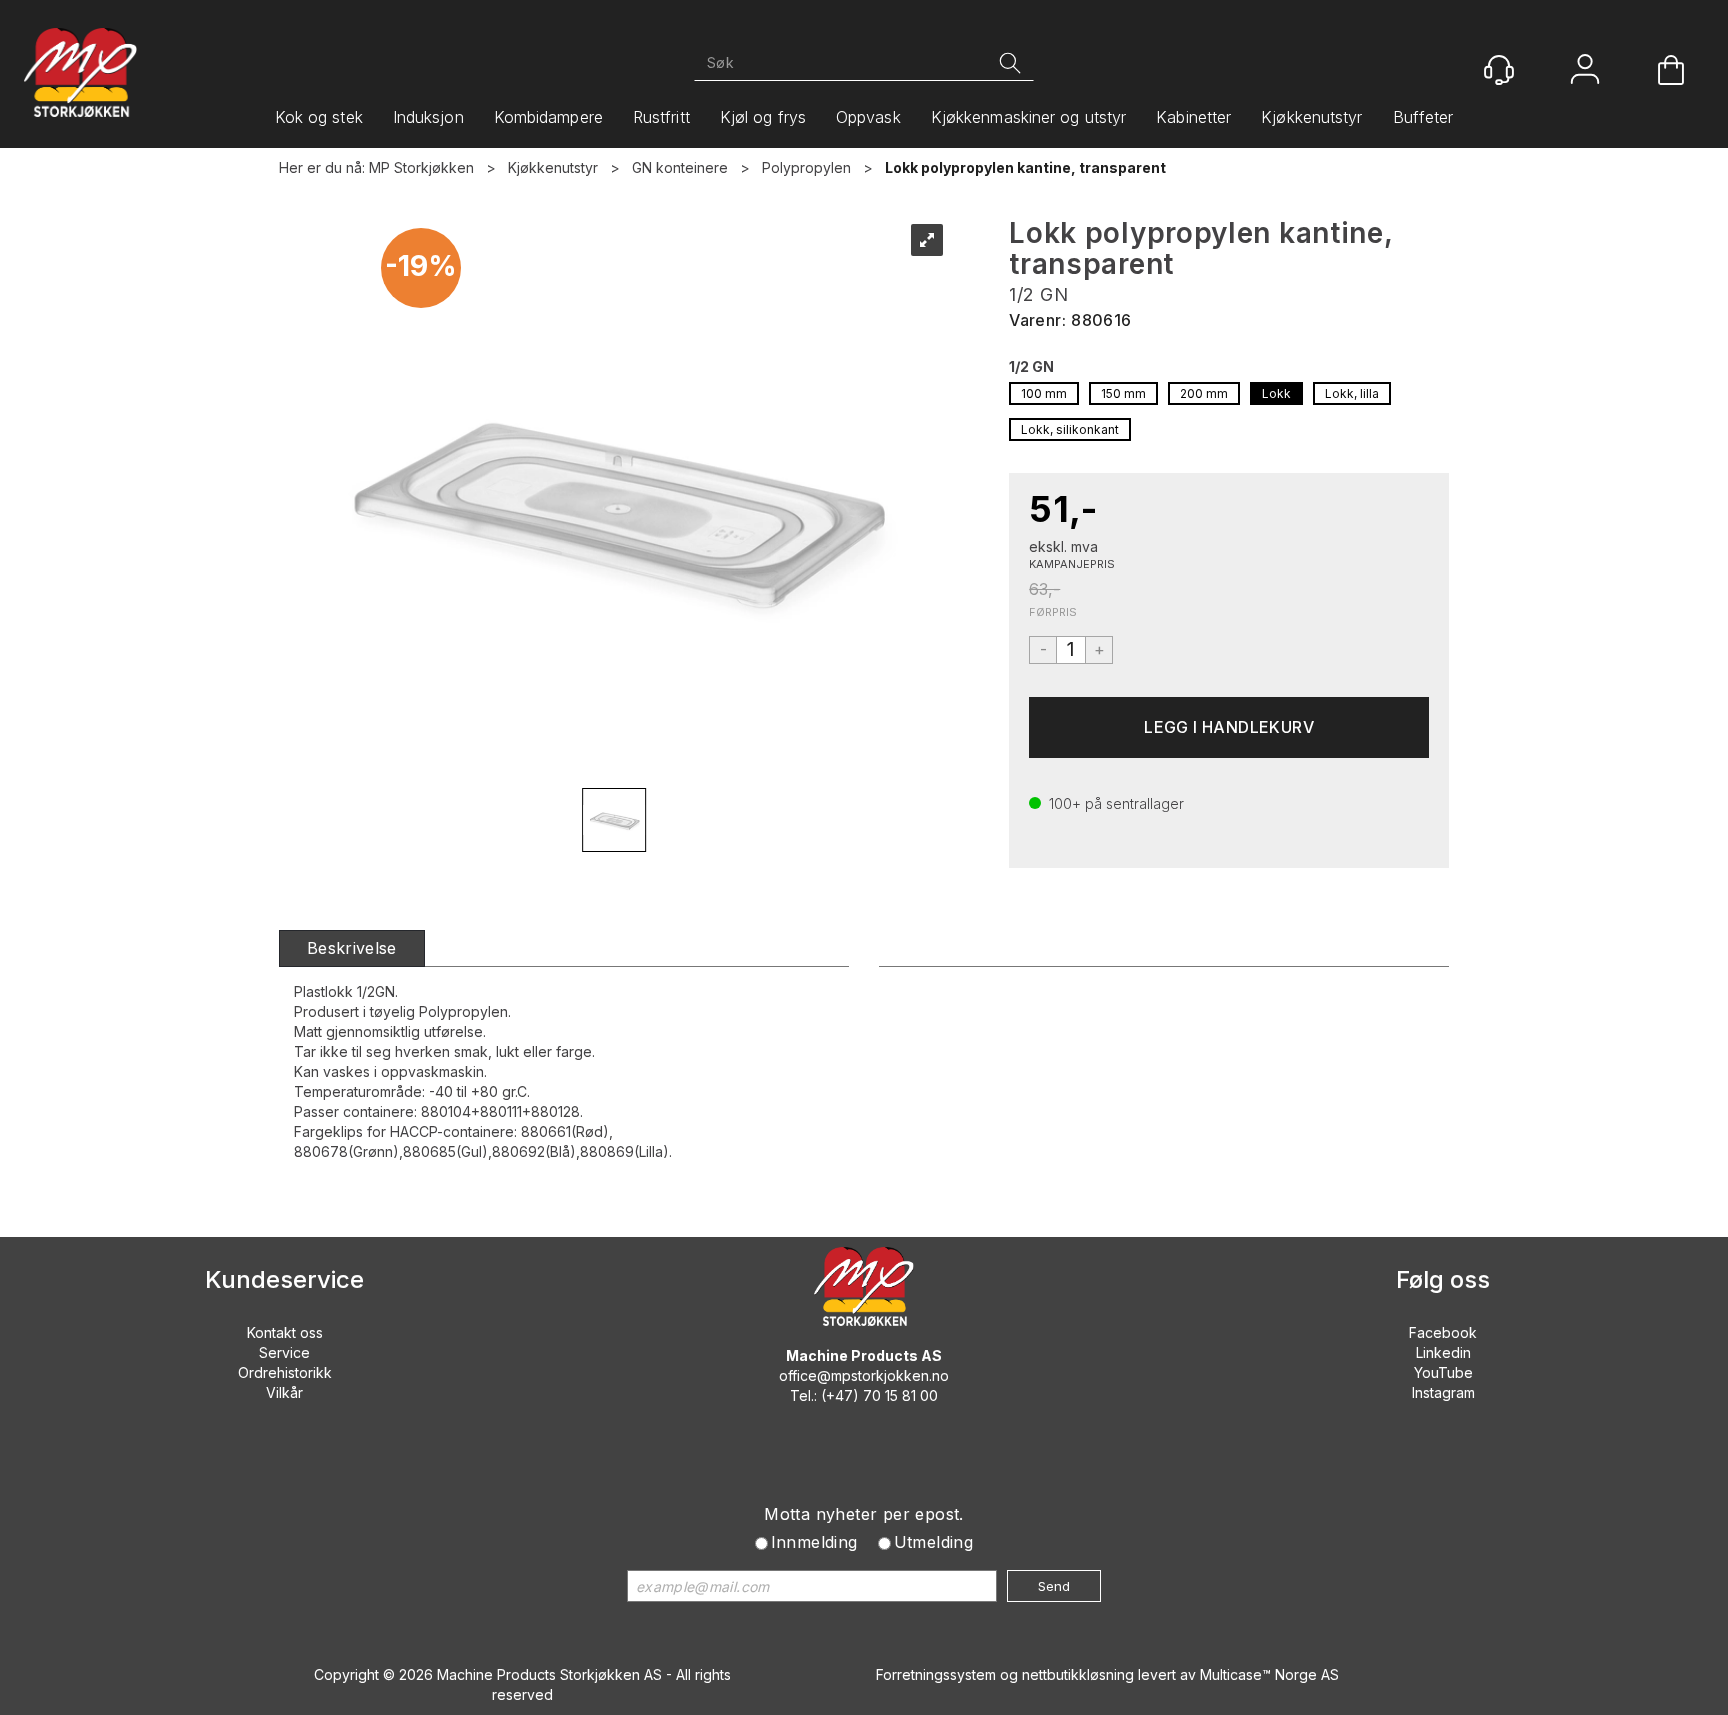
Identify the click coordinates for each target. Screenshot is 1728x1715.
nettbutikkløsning (1078, 1674)
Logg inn (1585, 71)
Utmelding (934, 1542)
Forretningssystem (936, 1674)
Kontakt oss (285, 1332)
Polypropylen (806, 167)
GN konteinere (680, 167)
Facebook (1443, 1332)
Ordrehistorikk (285, 1372)
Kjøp (1229, 727)
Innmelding (814, 1542)
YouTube (1443, 1372)
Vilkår (284, 1392)
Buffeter (1423, 117)
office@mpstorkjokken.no (864, 1375)
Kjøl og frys (763, 117)
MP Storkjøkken (421, 167)
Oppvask (868, 117)
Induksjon (428, 117)
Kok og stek (319, 117)
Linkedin (1443, 1352)
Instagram (1443, 1392)
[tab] (352, 948)
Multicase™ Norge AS (1269, 1674)
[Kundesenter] (1499, 70)
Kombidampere (548, 117)
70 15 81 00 (900, 1395)
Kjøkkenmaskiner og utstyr (1029, 117)
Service (284, 1352)
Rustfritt (661, 117)
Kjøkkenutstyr (1311, 117)
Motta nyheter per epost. (864, 1514)
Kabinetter (1193, 117)
